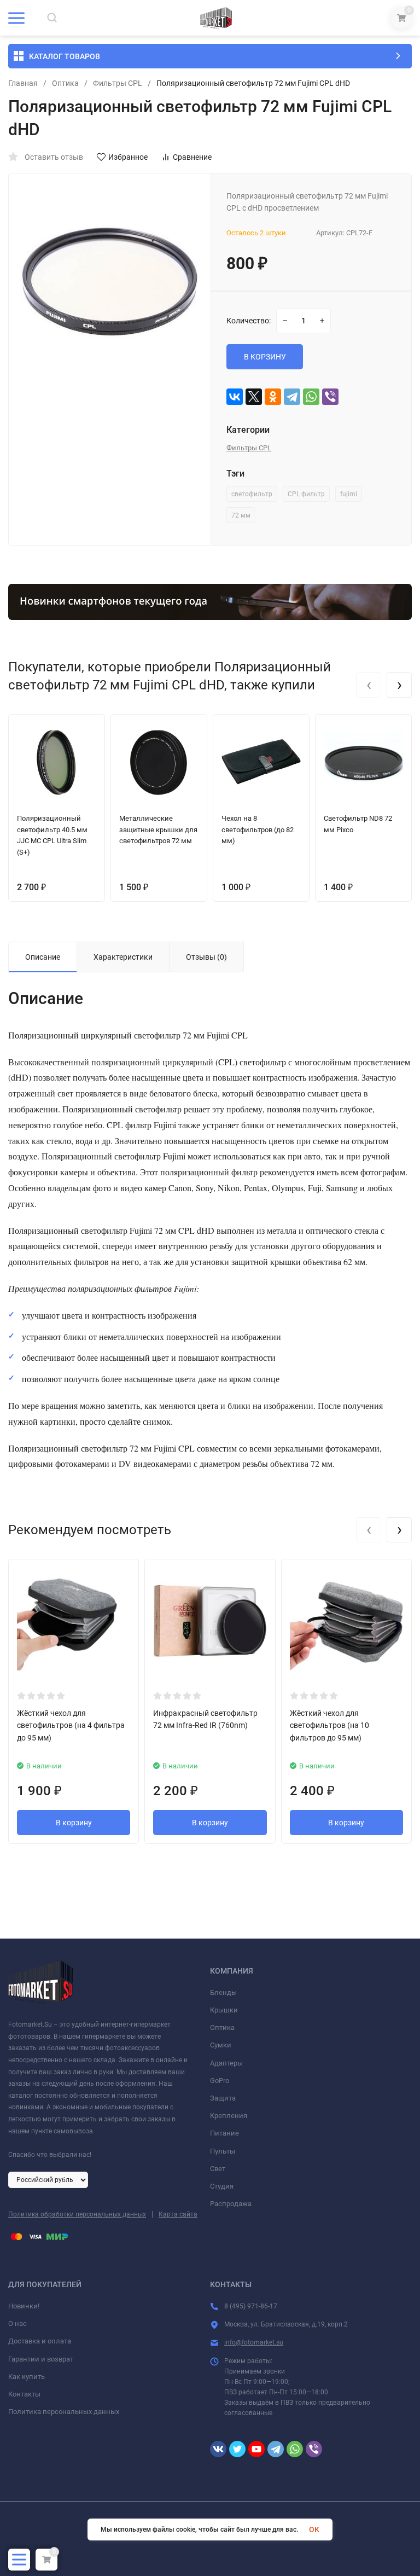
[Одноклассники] (273, 397)
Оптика (65, 83)
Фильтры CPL (118, 83)
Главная (23, 83)
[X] (254, 397)
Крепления (229, 2116)
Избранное (128, 157)
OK (314, 2529)
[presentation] (369, 685)
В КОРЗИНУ (265, 357)
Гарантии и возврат (41, 2359)
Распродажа (231, 2204)
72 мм (241, 515)
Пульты (223, 2151)
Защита (223, 2098)
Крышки (224, 2010)
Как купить (27, 2377)
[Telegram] (292, 397)
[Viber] (330, 397)
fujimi (349, 494)
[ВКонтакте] (235, 397)
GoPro (220, 2081)
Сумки (221, 2045)
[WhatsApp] (311, 397)
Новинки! (24, 2306)
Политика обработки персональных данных (77, 2214)
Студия (222, 2186)
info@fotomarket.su (254, 2342)
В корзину (74, 1823)
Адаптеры (226, 2063)
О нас (17, 2323)
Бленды (223, 1992)
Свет (218, 2169)
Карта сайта (178, 2214)
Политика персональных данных (64, 2412)
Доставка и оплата (40, 2341)
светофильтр (252, 494)
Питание (224, 2133)
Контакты (24, 2394)
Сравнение (192, 157)
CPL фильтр (306, 494)
